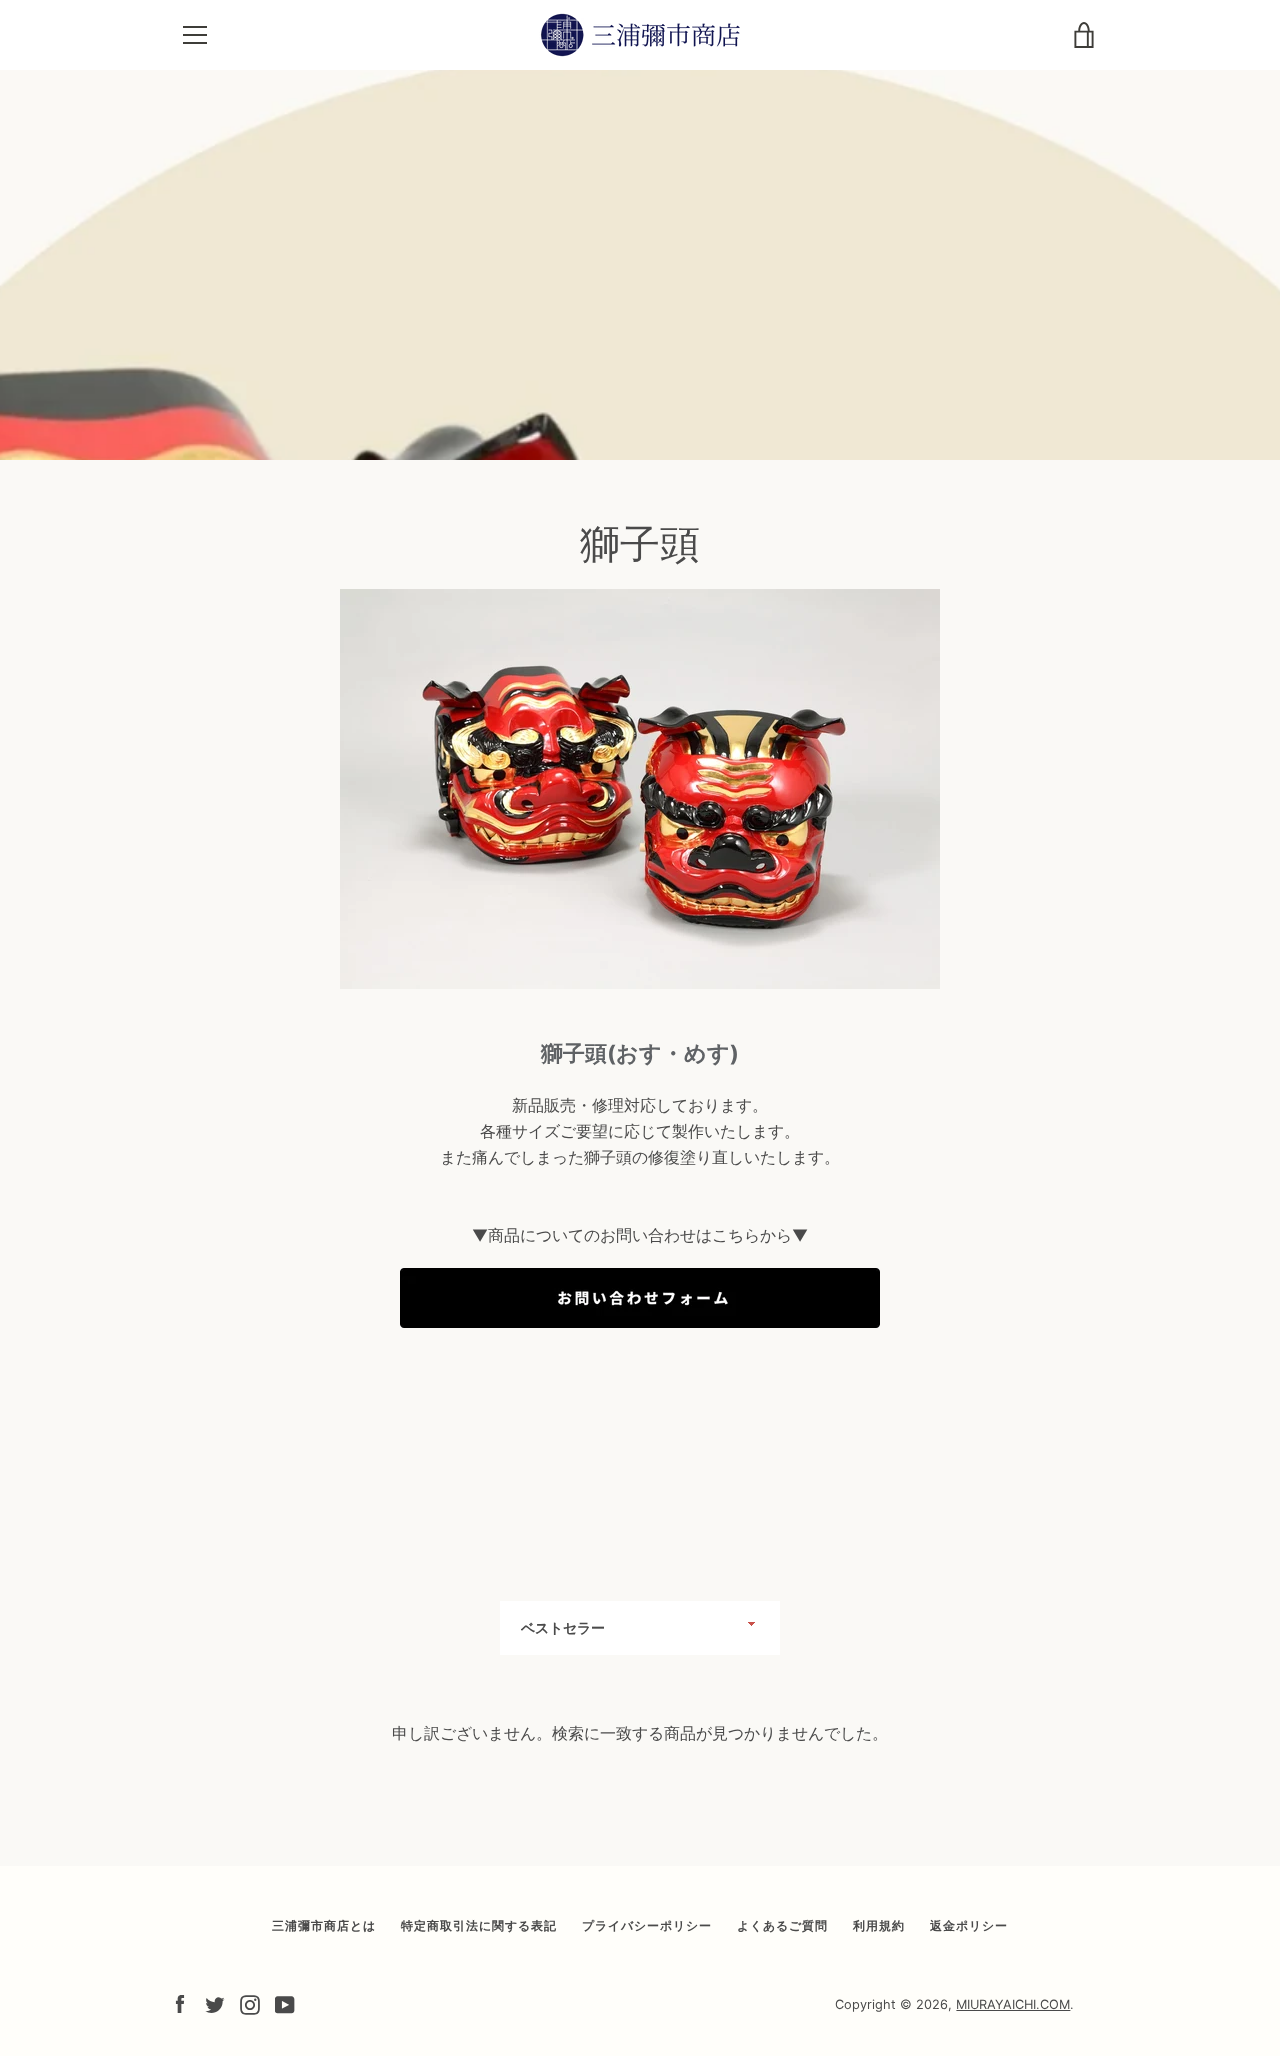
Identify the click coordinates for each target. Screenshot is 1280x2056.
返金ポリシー (969, 1925)
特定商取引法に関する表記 (479, 1925)
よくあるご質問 (782, 1925)
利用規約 (879, 1925)
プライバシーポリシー (647, 1925)
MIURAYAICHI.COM (1013, 2004)
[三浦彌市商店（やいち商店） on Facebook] (180, 2003)
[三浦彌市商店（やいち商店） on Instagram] (250, 2003)
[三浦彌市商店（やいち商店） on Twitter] (215, 2003)
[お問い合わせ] (640, 1338)
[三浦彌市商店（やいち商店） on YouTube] (285, 2003)
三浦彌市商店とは (324, 1925)
